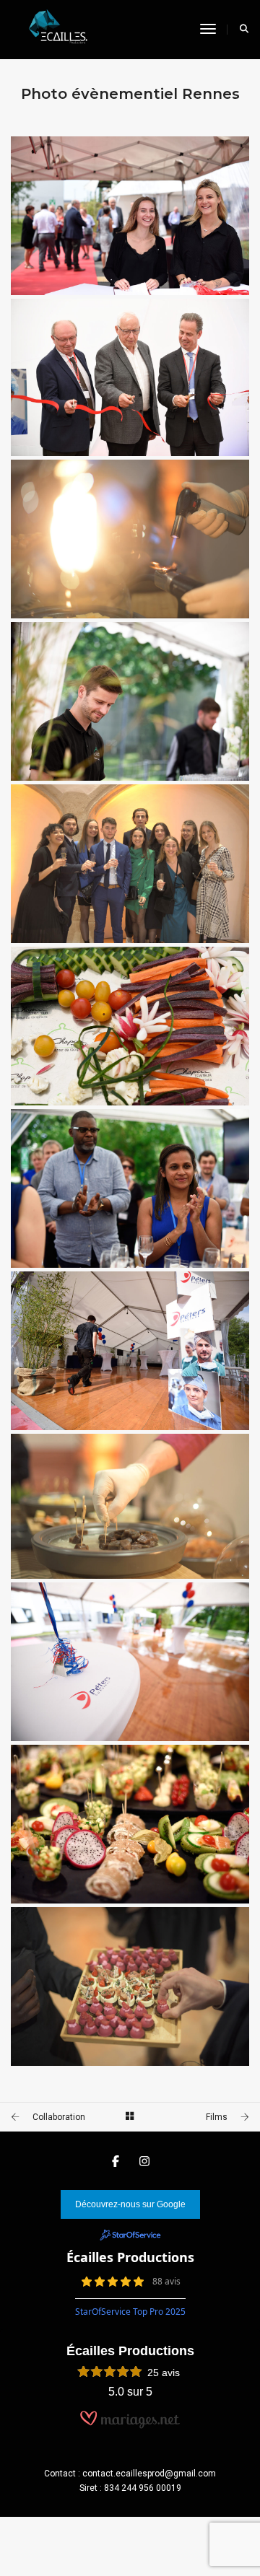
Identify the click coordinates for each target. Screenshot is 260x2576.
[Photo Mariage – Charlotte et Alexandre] (130, 1824)
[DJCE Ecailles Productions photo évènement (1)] (130, 539)
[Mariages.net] (130, 2426)
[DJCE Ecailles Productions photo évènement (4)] (130, 1506)
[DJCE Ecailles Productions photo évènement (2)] (130, 1986)
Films (217, 2117)
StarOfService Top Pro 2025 (130, 2312)
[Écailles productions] (54, 29)
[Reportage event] (130, 1662)
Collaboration (59, 2117)
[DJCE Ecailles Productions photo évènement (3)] (130, 864)
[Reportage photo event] (130, 216)
